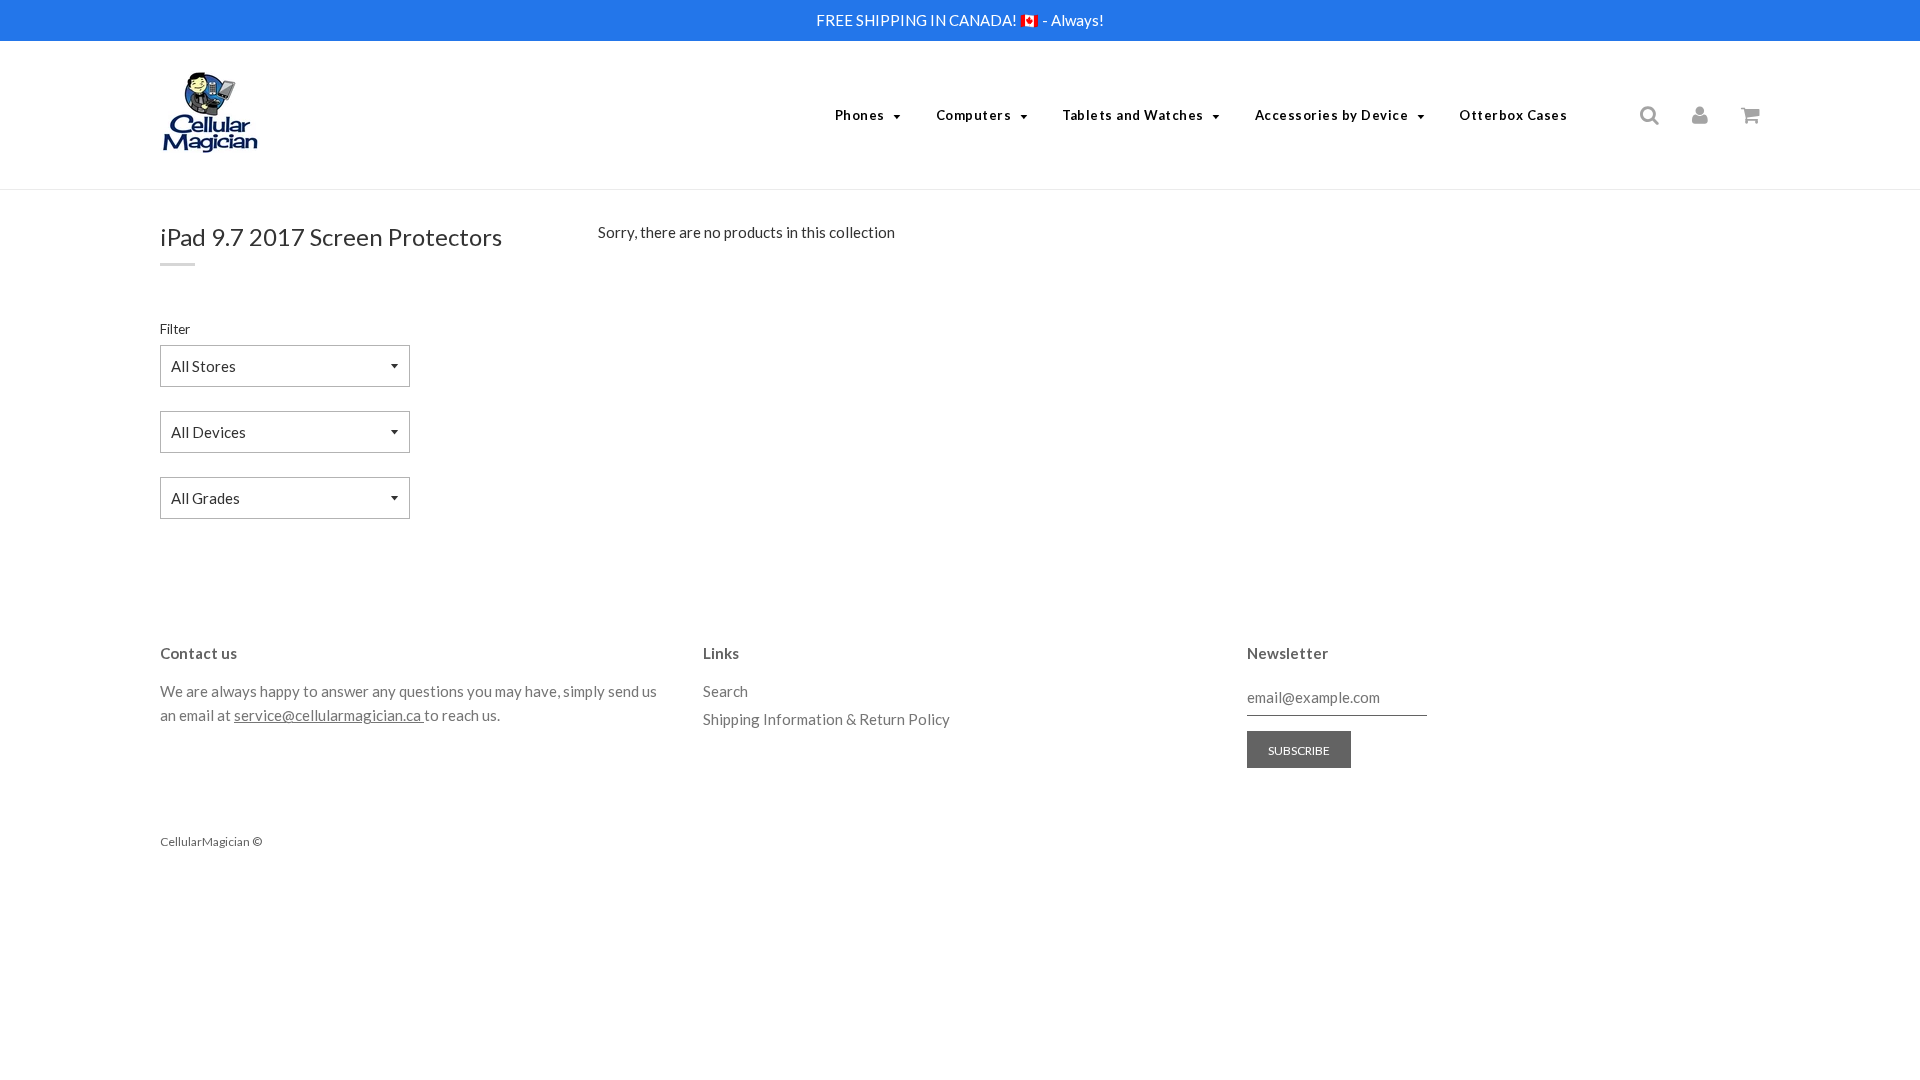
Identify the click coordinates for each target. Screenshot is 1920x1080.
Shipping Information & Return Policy (826, 719)
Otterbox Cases (1513, 115)
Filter (175, 329)
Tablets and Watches (1133, 115)
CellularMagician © (211, 841)
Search (725, 691)
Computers (974, 115)
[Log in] (1700, 114)
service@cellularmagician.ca (329, 715)
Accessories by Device (1332, 115)
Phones (860, 115)
